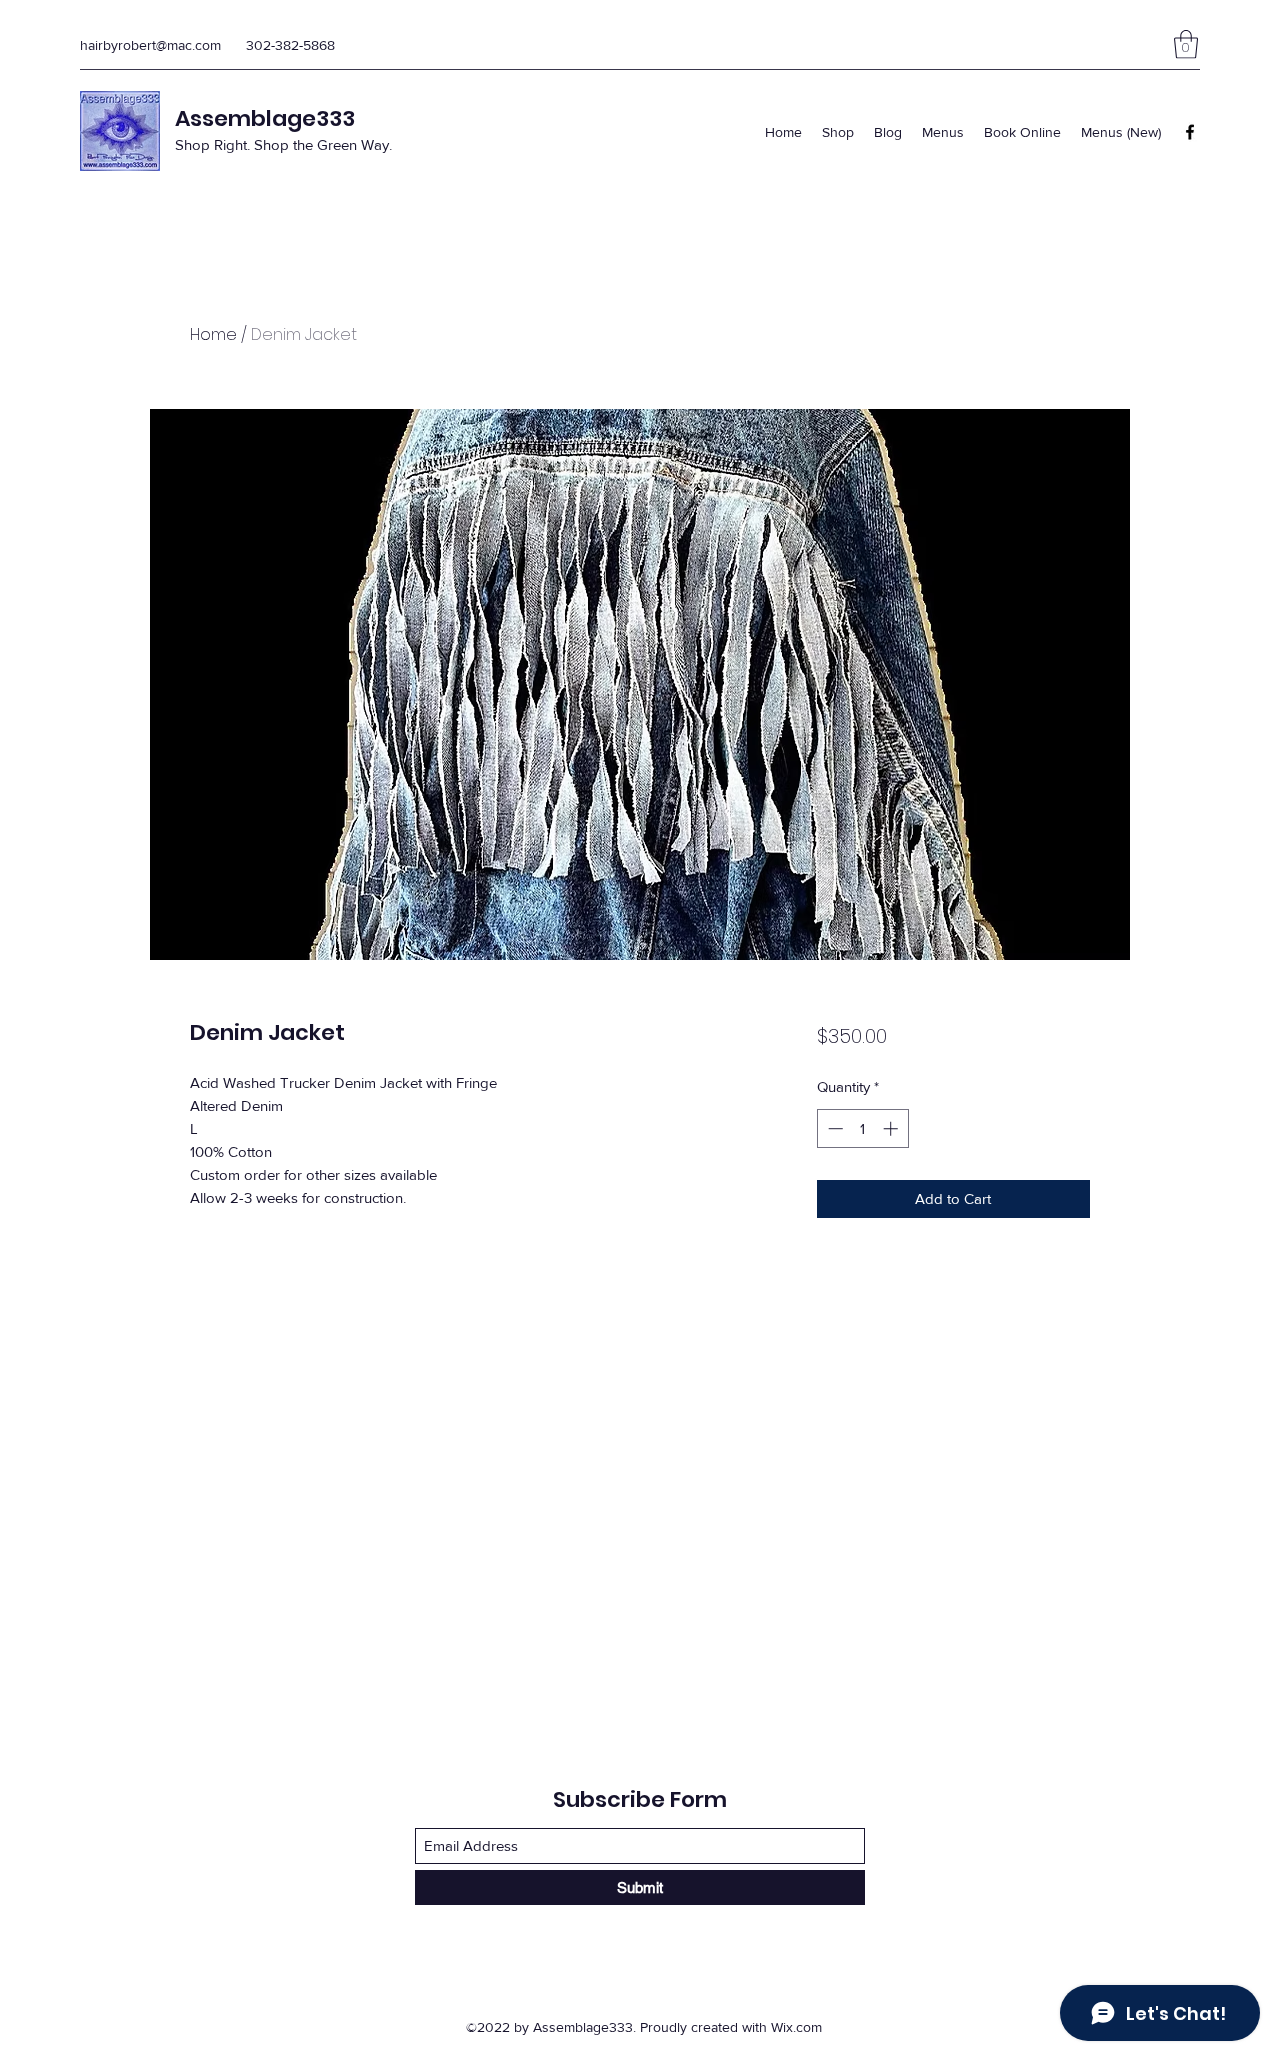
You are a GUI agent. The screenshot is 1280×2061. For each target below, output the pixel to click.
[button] (1186, 44)
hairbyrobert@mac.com (150, 45)
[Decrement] (833, 1128)
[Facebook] (1190, 132)
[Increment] (892, 1128)
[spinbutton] (862, 1128)
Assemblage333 (265, 118)
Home (213, 334)
